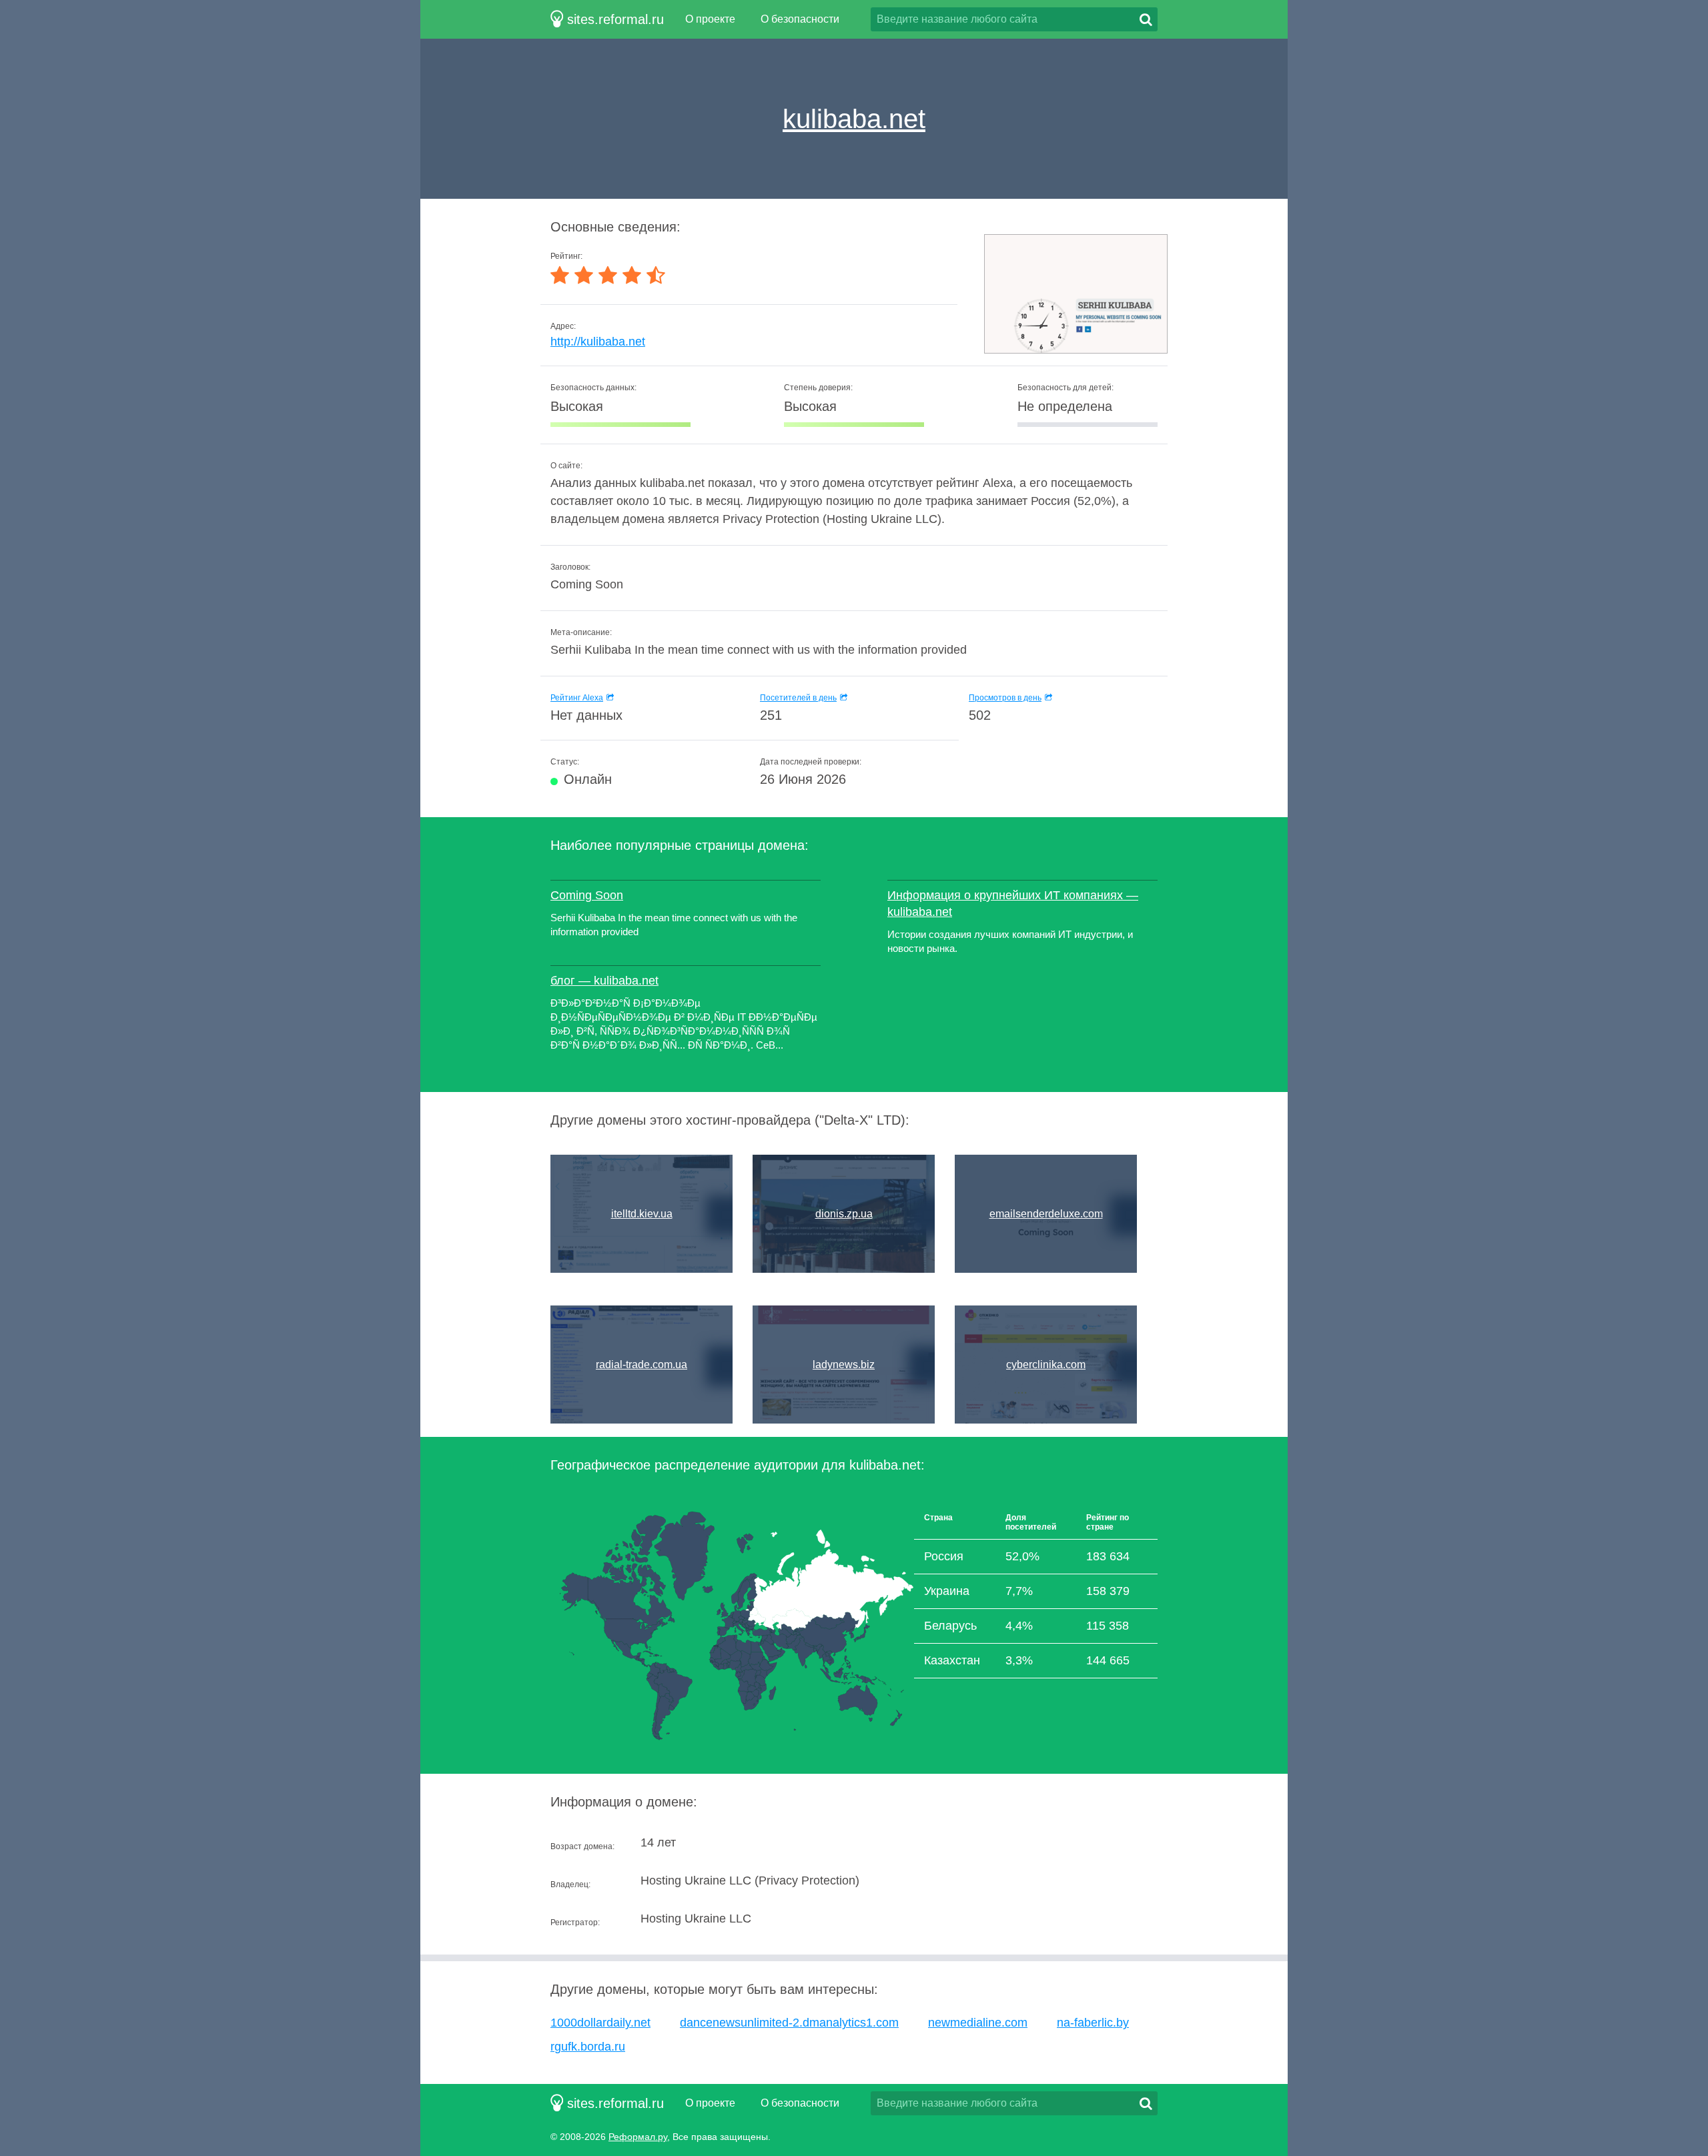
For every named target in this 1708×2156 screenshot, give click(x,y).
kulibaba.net (854, 119)
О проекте (710, 19)
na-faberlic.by (1093, 2023)
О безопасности (800, 19)
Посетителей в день (798, 698)
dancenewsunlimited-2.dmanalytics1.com (789, 2023)
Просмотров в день (1005, 698)
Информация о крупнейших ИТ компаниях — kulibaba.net (1013, 904)
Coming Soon (587, 895)
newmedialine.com (978, 2023)
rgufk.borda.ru (588, 2047)
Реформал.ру (638, 2137)
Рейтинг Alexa (577, 698)
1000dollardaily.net (600, 2023)
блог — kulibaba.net (604, 981)
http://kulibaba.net (598, 342)
